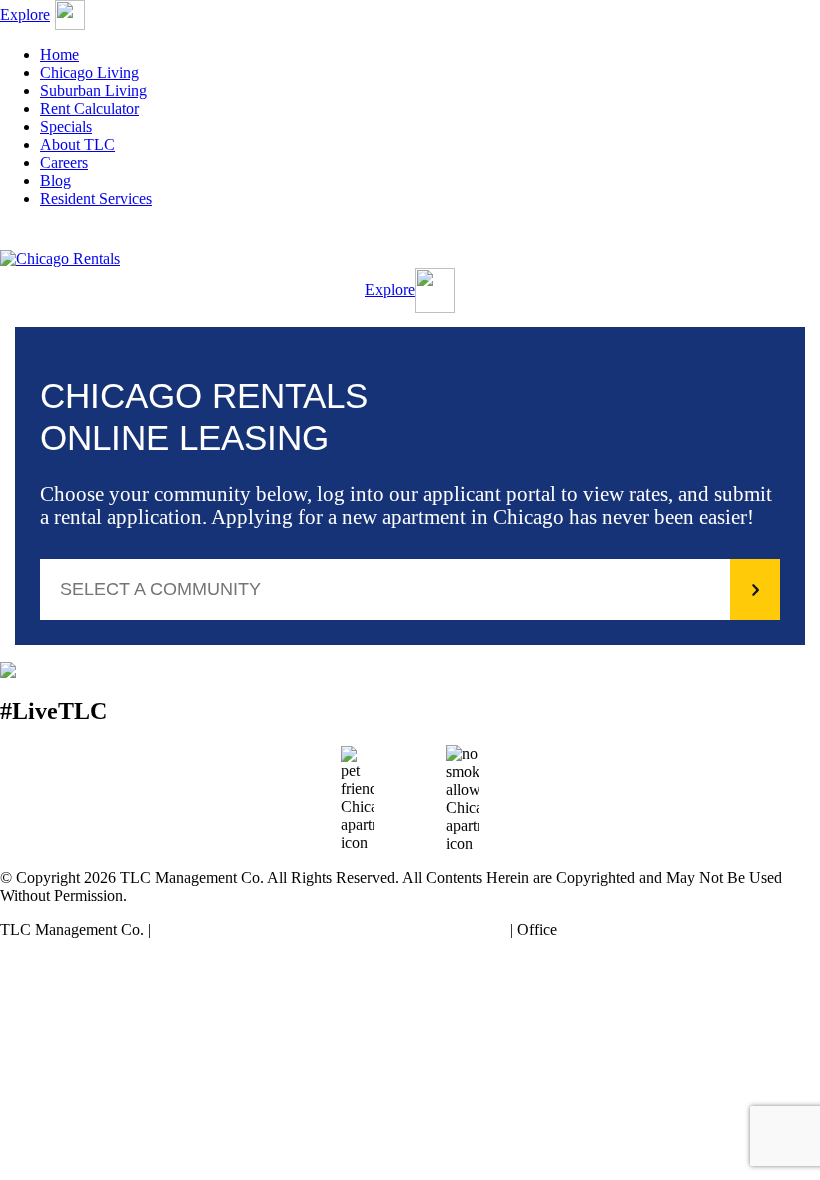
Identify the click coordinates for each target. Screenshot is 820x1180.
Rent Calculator (89, 108)
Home (59, 54)
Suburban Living (93, 90)
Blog (55, 180)
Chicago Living (89, 72)
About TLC (77, 144)
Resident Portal (202, 237)
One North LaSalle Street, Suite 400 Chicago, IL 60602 (330, 929)
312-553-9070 (606, 929)
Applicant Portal (617, 237)
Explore (25, 14)
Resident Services (96, 198)
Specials (66, 126)
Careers (64, 162)
